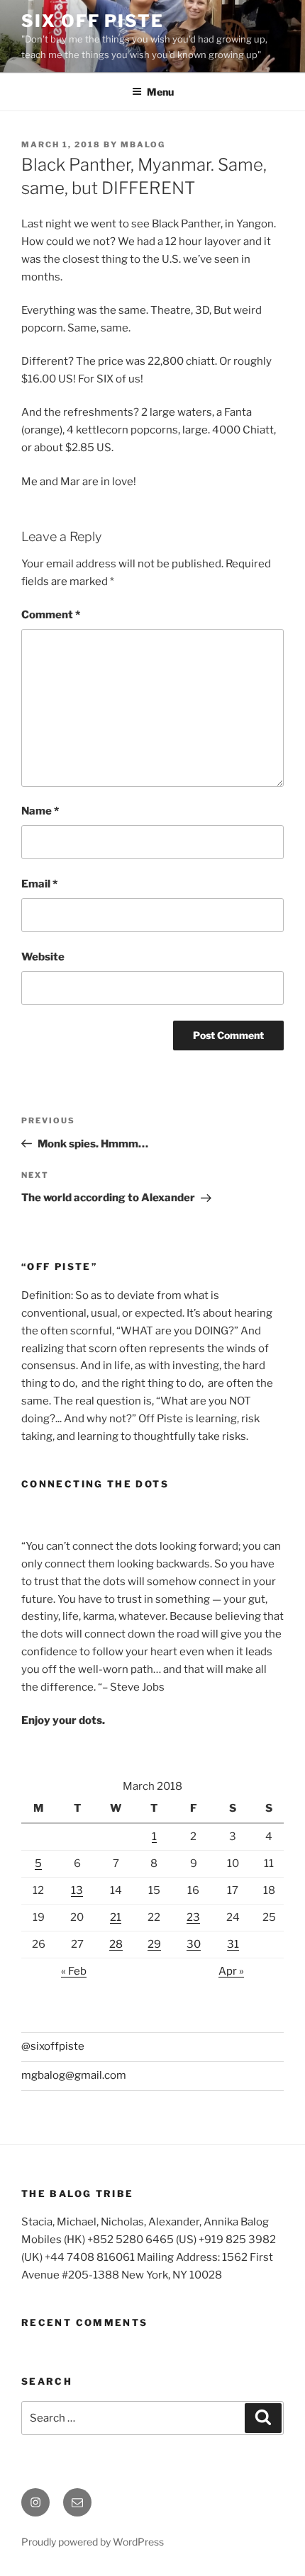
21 (116, 1917)
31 (233, 1944)
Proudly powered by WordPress (93, 2542)
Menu (160, 92)
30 (194, 1944)
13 (77, 1890)
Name (40, 811)
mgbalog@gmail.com (74, 2075)
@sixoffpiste (53, 2046)
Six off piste (93, 21)
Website (43, 957)
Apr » (231, 1971)
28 (116, 1944)
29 (154, 1944)
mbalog (143, 144)
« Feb (74, 1971)
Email (39, 884)
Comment (51, 615)
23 (193, 1917)
